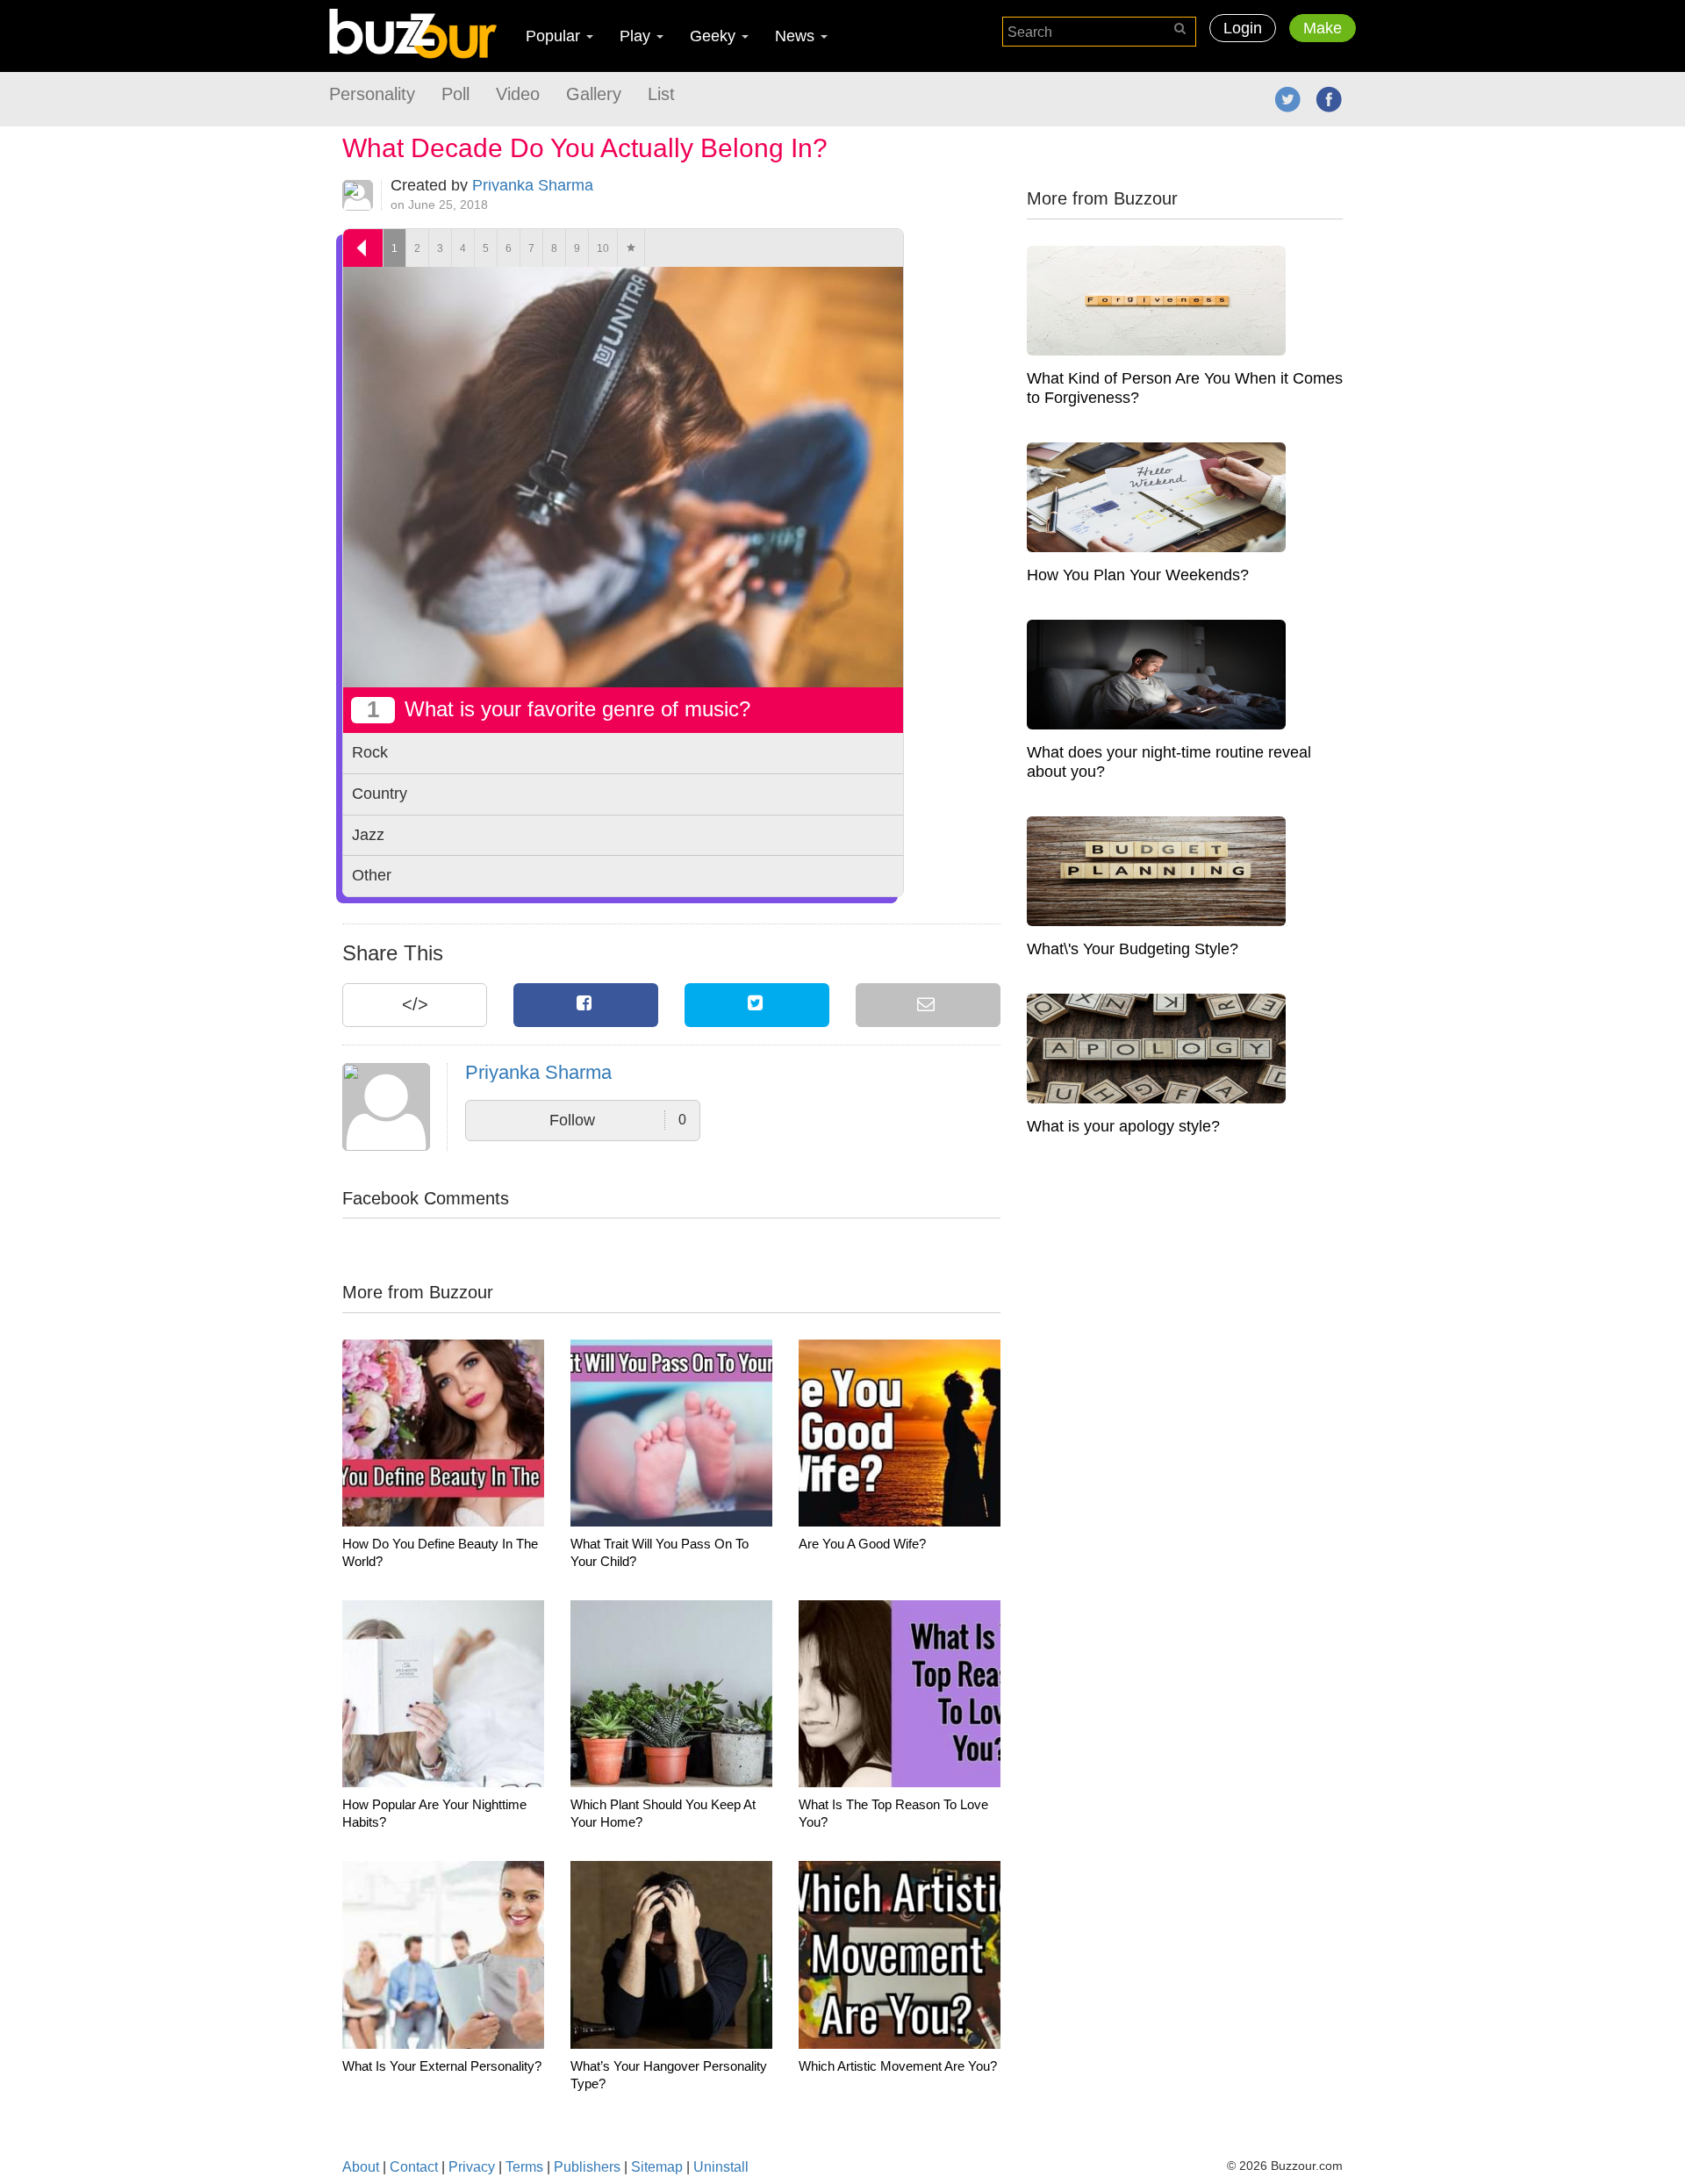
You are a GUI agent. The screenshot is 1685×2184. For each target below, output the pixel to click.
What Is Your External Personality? (442, 2066)
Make (1323, 28)
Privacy (472, 2167)
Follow (618, 1120)
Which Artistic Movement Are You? (898, 2066)
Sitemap (657, 2167)
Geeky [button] (715, 36)
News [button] (797, 36)
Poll (455, 94)
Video (518, 94)
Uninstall (721, 2167)
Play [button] (637, 36)
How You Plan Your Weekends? (1138, 575)
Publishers (587, 2167)
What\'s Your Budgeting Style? (1133, 949)
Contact (414, 2167)
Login (1243, 28)
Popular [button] (555, 36)
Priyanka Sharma (533, 185)
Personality (372, 94)
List (661, 94)
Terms (524, 2167)
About (361, 2167)
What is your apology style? (1123, 1126)
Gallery (594, 94)
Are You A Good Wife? (862, 1544)
